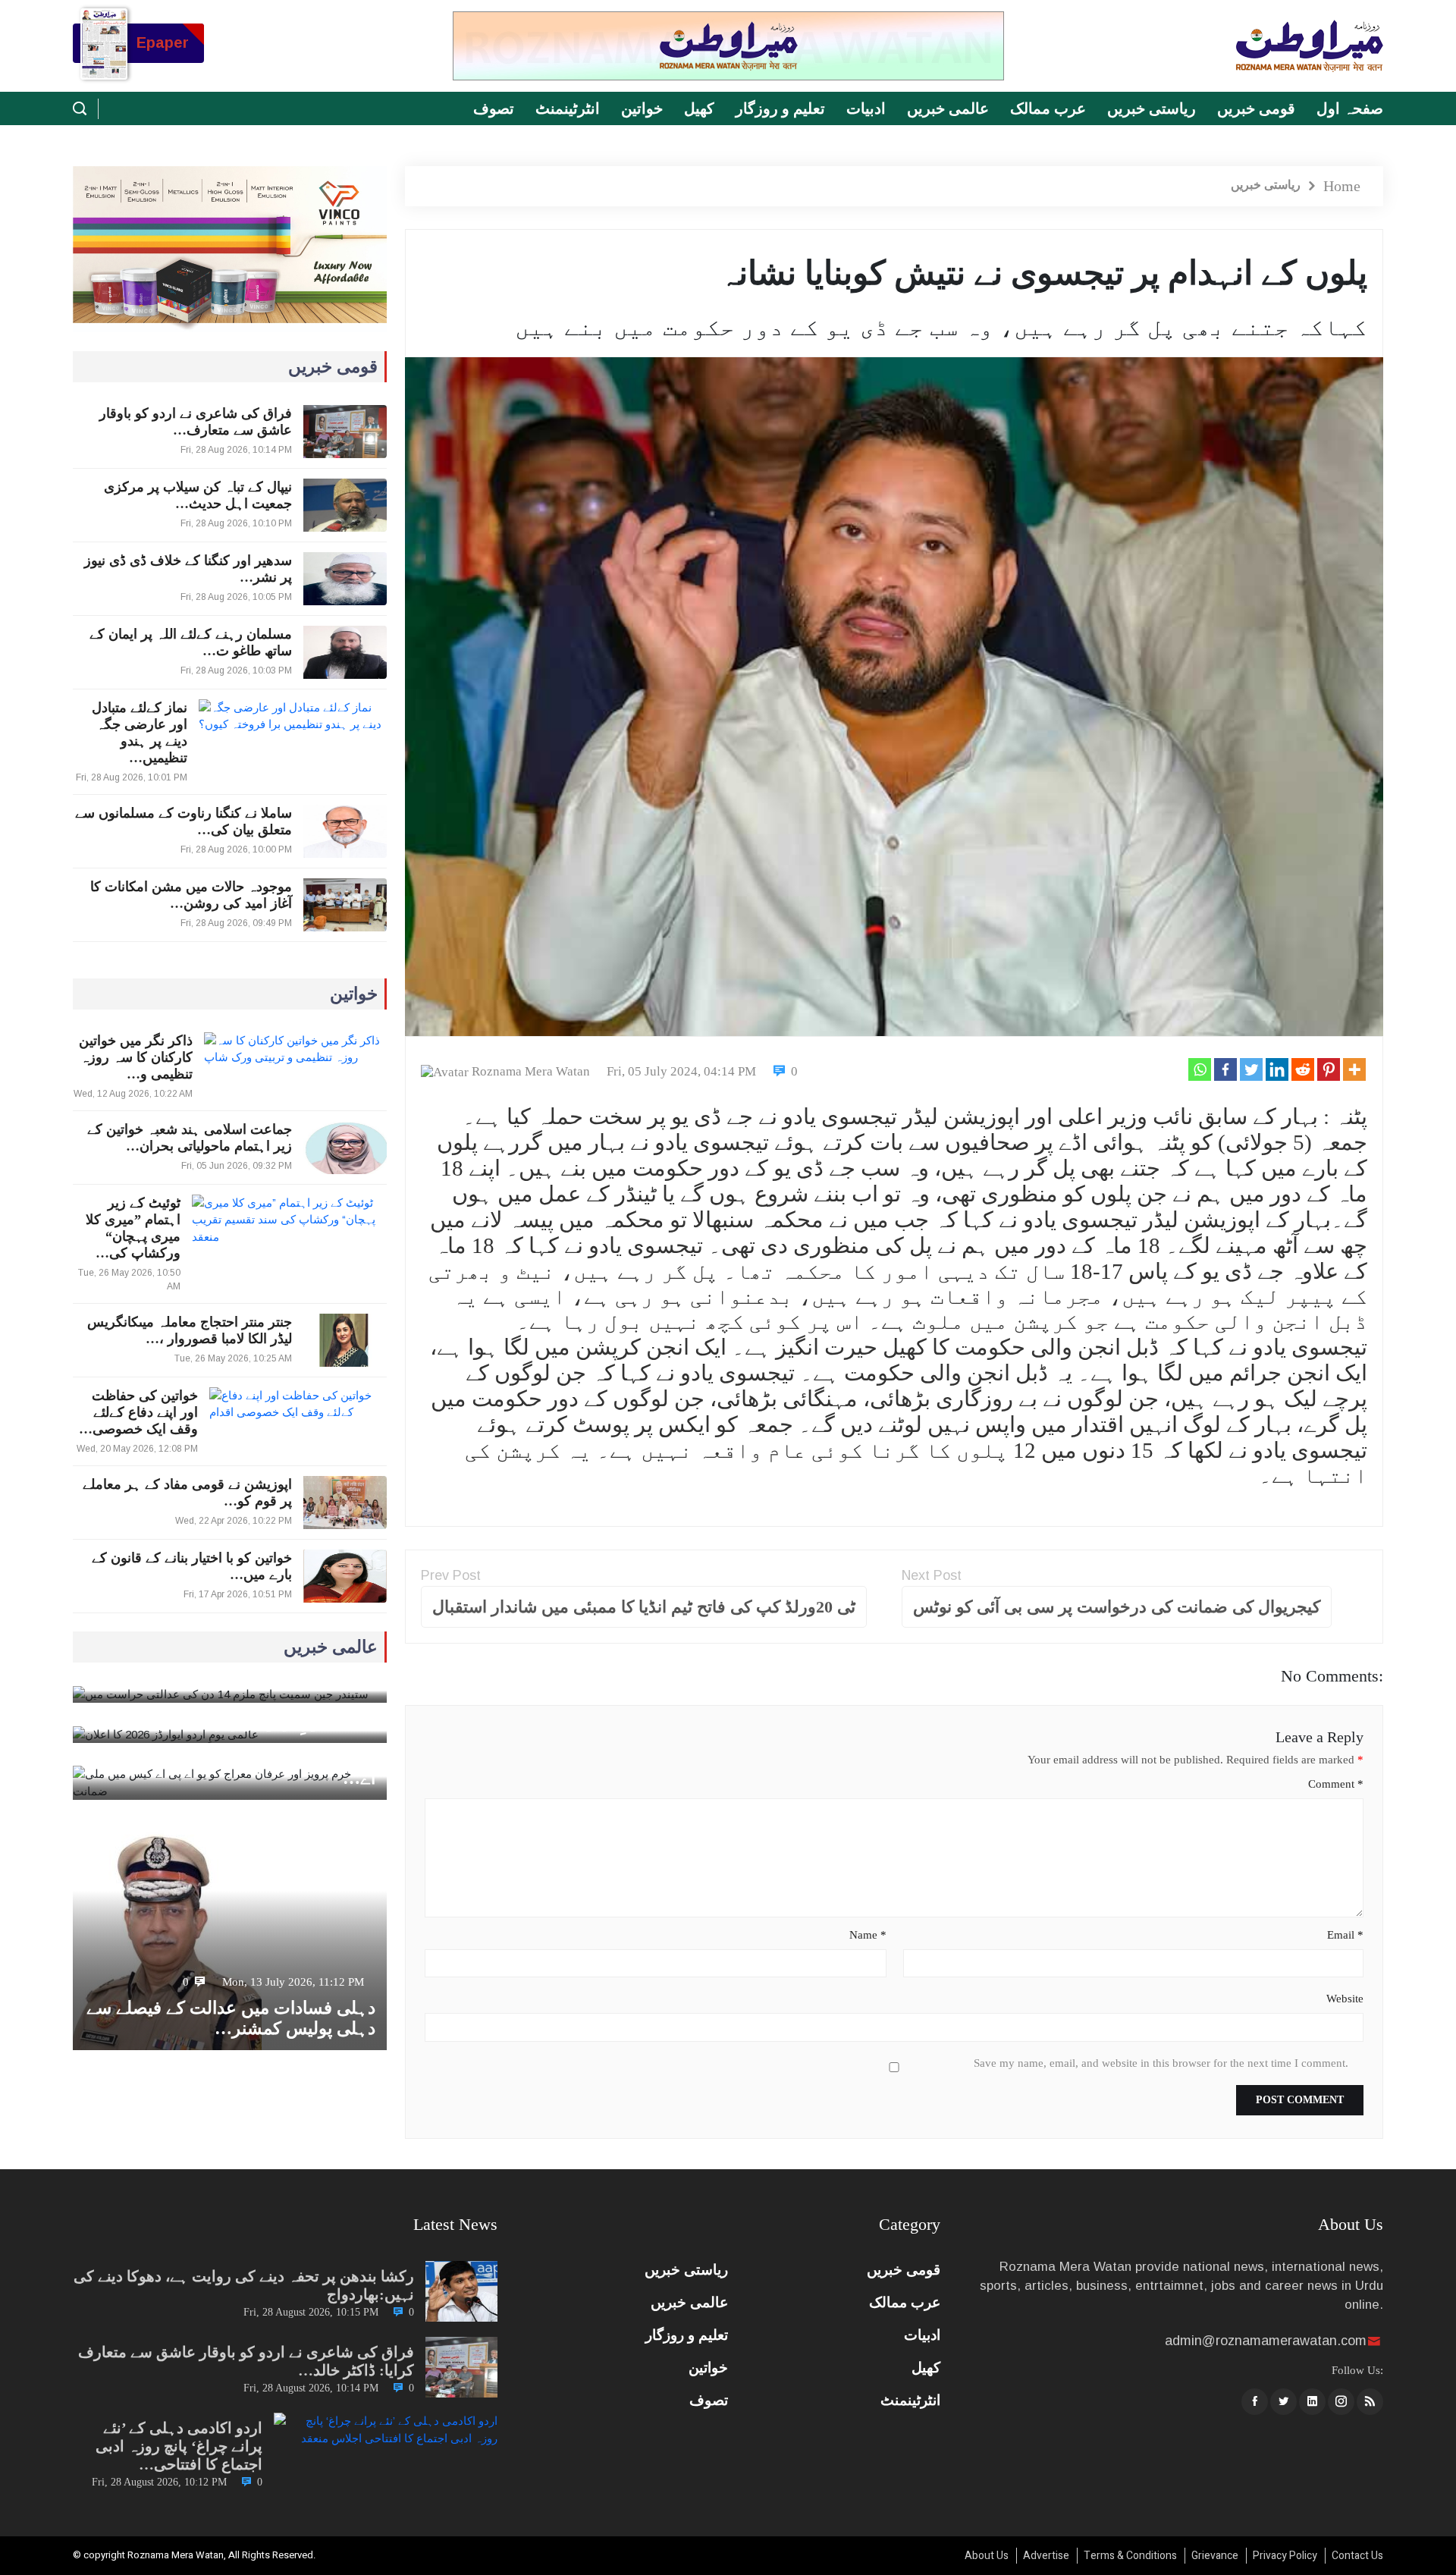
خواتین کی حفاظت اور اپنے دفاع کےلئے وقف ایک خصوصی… (138, 1412)
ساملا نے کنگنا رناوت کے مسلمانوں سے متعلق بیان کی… (184, 821)
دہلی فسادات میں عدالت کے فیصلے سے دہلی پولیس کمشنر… (231, 2018)
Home (1342, 186)
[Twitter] (1251, 1069)
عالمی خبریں (948, 108)
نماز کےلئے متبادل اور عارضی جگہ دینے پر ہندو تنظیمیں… (140, 733)
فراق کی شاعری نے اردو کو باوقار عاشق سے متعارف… (196, 422)
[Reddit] (1303, 1069)
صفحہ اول (1350, 108)
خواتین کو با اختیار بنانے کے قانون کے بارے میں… (192, 1566)
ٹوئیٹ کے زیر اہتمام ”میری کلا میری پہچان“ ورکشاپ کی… (133, 1228)
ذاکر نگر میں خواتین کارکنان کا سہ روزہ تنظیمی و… (136, 1057)
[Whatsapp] (1200, 1069)
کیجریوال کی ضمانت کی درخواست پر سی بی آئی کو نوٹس (1117, 1607)
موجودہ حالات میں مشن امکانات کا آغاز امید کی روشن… (191, 895)
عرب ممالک (1048, 108)
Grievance (1215, 2556)
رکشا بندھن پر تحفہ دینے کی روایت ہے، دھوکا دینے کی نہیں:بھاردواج (244, 2285)
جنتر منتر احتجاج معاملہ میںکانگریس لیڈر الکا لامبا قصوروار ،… (190, 1330)
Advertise (1046, 2556)
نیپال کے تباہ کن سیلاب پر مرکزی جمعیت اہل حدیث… (198, 495)
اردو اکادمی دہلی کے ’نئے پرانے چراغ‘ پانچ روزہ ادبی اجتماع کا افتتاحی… (179, 2446)
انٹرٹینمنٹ (568, 108)
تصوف (494, 108)
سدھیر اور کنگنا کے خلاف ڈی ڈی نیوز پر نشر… (188, 569)
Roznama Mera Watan (531, 1071)
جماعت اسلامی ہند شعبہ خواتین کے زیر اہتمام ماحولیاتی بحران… (190, 1138)
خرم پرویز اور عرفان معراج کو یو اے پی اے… (235, 1768)
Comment (1336, 1784)
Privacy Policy (1285, 2556)
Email (1345, 1935)
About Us (987, 2556)
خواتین (642, 108)
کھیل (699, 108)
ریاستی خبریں (1152, 108)
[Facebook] (1225, 1069)
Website (1345, 1999)
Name (868, 1935)
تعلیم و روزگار (780, 108)
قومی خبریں (1256, 108)
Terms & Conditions (1130, 2556)
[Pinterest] (1329, 1069)
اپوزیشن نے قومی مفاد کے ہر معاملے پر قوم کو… (187, 1493)
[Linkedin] (1277, 1069)
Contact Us (1357, 2556)
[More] (1354, 1069)
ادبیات (866, 108)
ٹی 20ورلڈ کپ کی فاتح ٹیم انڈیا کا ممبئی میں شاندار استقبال (644, 1607)
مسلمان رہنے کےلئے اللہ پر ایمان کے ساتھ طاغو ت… (191, 642)
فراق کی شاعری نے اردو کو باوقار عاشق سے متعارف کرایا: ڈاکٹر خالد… (246, 2361)
